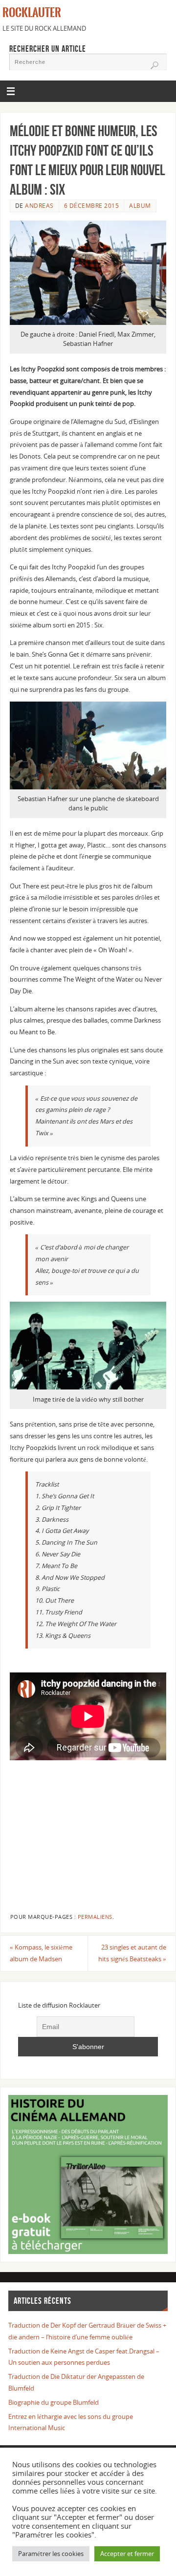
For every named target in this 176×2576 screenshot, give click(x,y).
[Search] (154, 65)
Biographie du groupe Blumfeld (54, 2403)
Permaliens (95, 1917)
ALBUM (140, 206)
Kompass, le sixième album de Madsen (41, 1953)
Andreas (39, 206)
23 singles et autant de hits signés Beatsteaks (132, 1953)
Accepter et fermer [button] (127, 2554)
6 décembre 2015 (92, 206)
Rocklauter (32, 13)
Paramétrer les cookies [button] (51, 2554)
